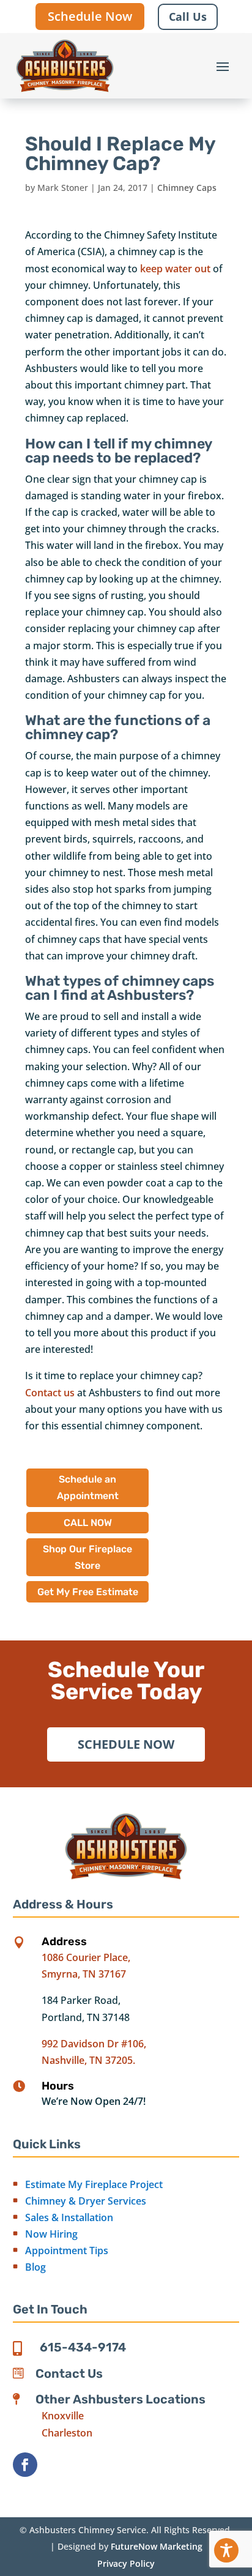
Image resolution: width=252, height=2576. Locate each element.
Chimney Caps (187, 188)
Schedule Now (90, 16)
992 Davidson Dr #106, (94, 2044)
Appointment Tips (67, 2250)
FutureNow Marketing (157, 2546)
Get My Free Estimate (88, 1592)
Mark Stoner (63, 188)
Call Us (188, 17)
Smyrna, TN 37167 (84, 1974)
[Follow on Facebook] (25, 2465)
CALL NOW (88, 1523)
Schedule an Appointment (88, 1487)
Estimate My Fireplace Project (94, 2184)
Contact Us (69, 2373)
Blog (35, 2267)
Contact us (50, 1393)
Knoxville (63, 2416)
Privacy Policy (126, 2563)
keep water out (175, 269)
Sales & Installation (69, 2217)
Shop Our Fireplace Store (87, 1557)
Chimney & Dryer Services (86, 2201)
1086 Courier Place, (86, 1957)
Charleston (67, 2433)
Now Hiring (51, 2234)
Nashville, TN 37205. (88, 2060)
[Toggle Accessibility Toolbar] (226, 2550)
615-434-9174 (83, 2347)
